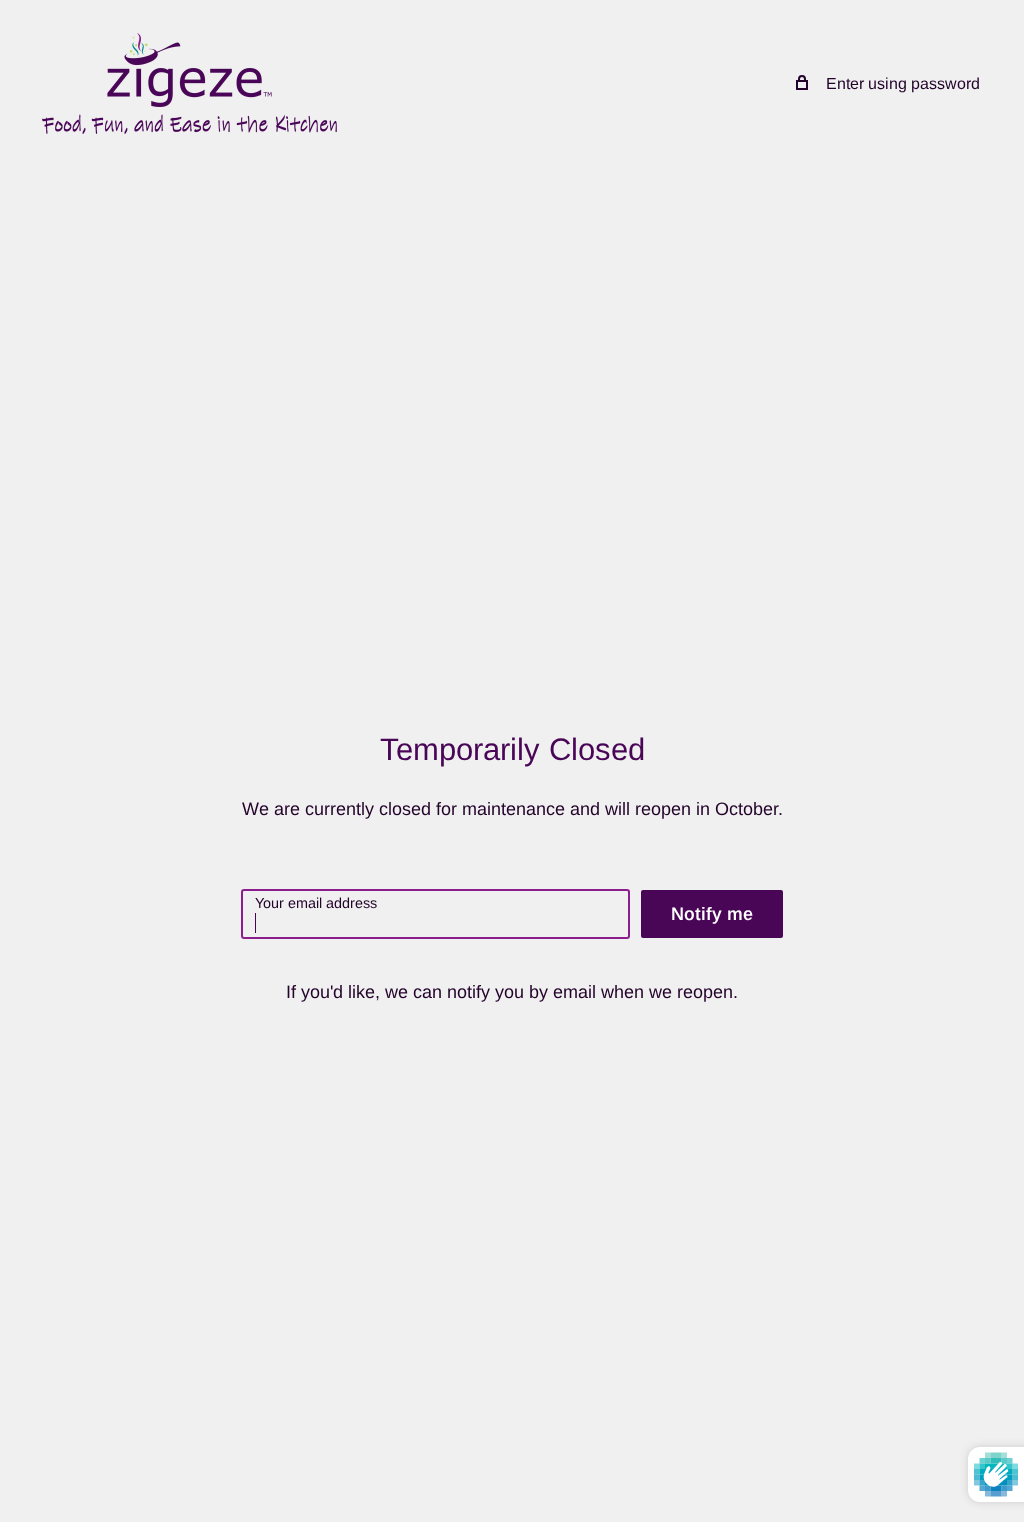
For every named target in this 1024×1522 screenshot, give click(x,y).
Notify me (712, 914)
